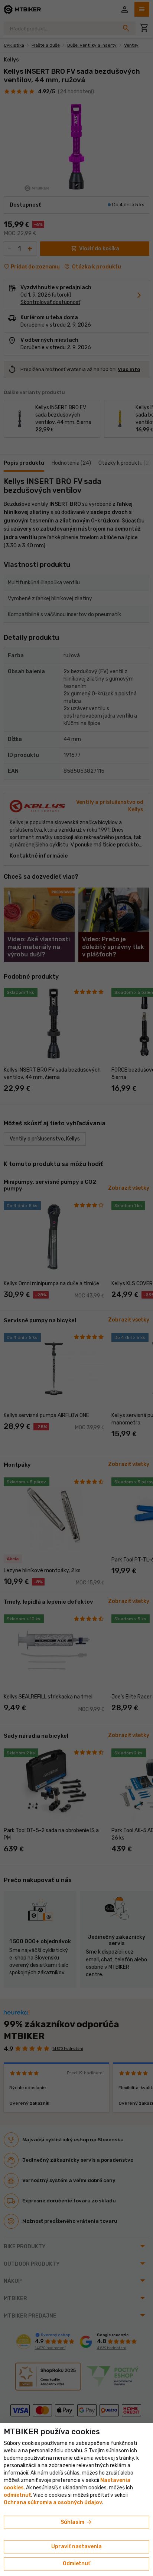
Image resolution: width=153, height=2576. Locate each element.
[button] (17, 2495)
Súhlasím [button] (77, 2522)
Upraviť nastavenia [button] (76, 2547)
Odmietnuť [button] (76, 2564)
